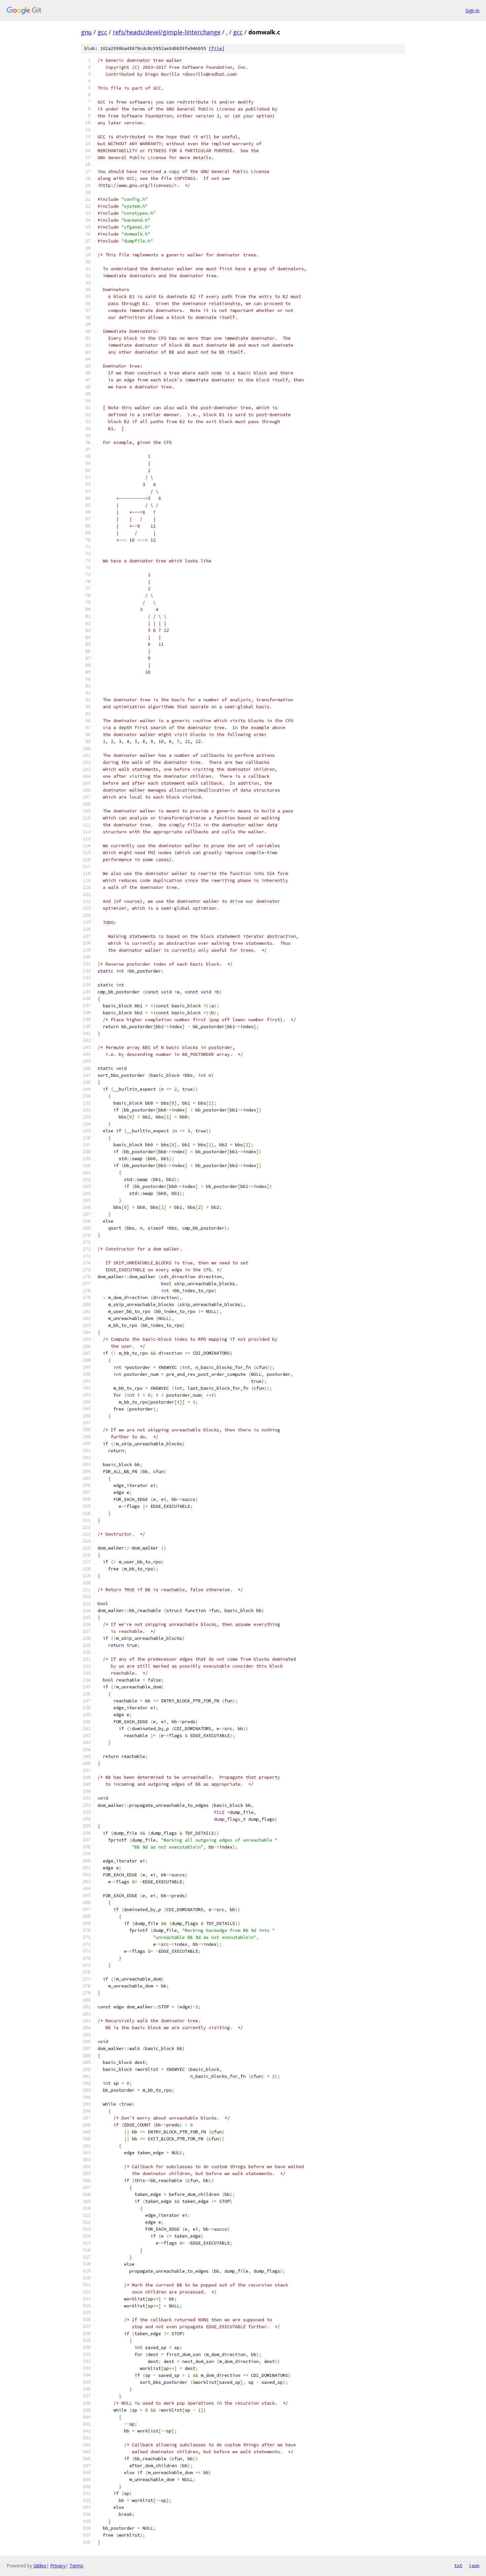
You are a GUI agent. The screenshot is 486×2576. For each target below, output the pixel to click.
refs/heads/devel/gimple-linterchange (167, 32)
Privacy (58, 2566)
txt (458, 2565)
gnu (86, 32)
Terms (76, 2566)
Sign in (472, 10)
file (217, 48)
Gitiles (40, 2566)
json (474, 2565)
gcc (102, 32)
